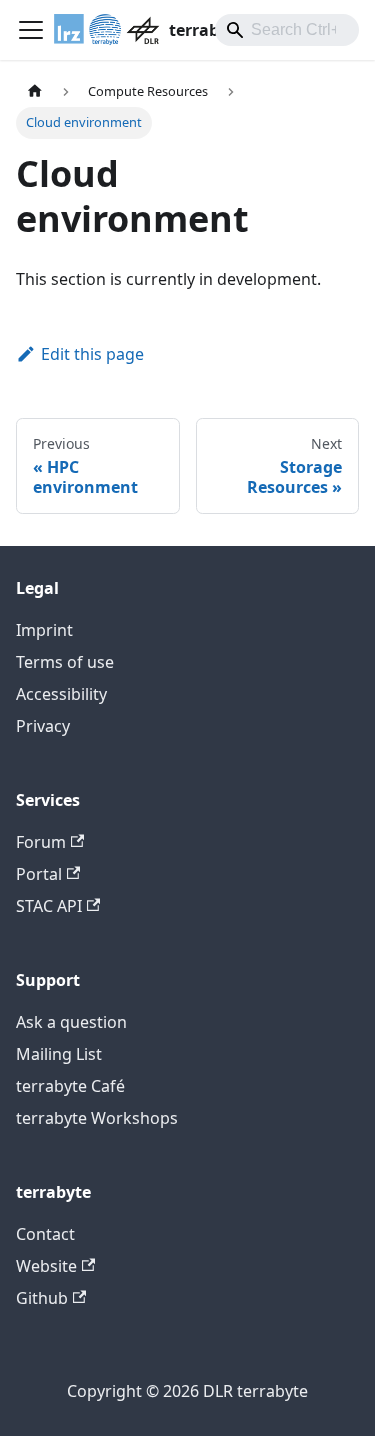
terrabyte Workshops (97, 1118)
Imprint (44, 630)
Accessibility (61, 694)
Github (42, 1298)
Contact (45, 1234)
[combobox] (287, 30)
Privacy (43, 726)
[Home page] (35, 91)
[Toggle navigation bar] (31, 30)
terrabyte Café (70, 1086)
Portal (39, 874)
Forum (41, 842)
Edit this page (92, 354)
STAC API (49, 906)
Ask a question (71, 1022)
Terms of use (65, 662)
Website (46, 1266)
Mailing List (59, 1054)
